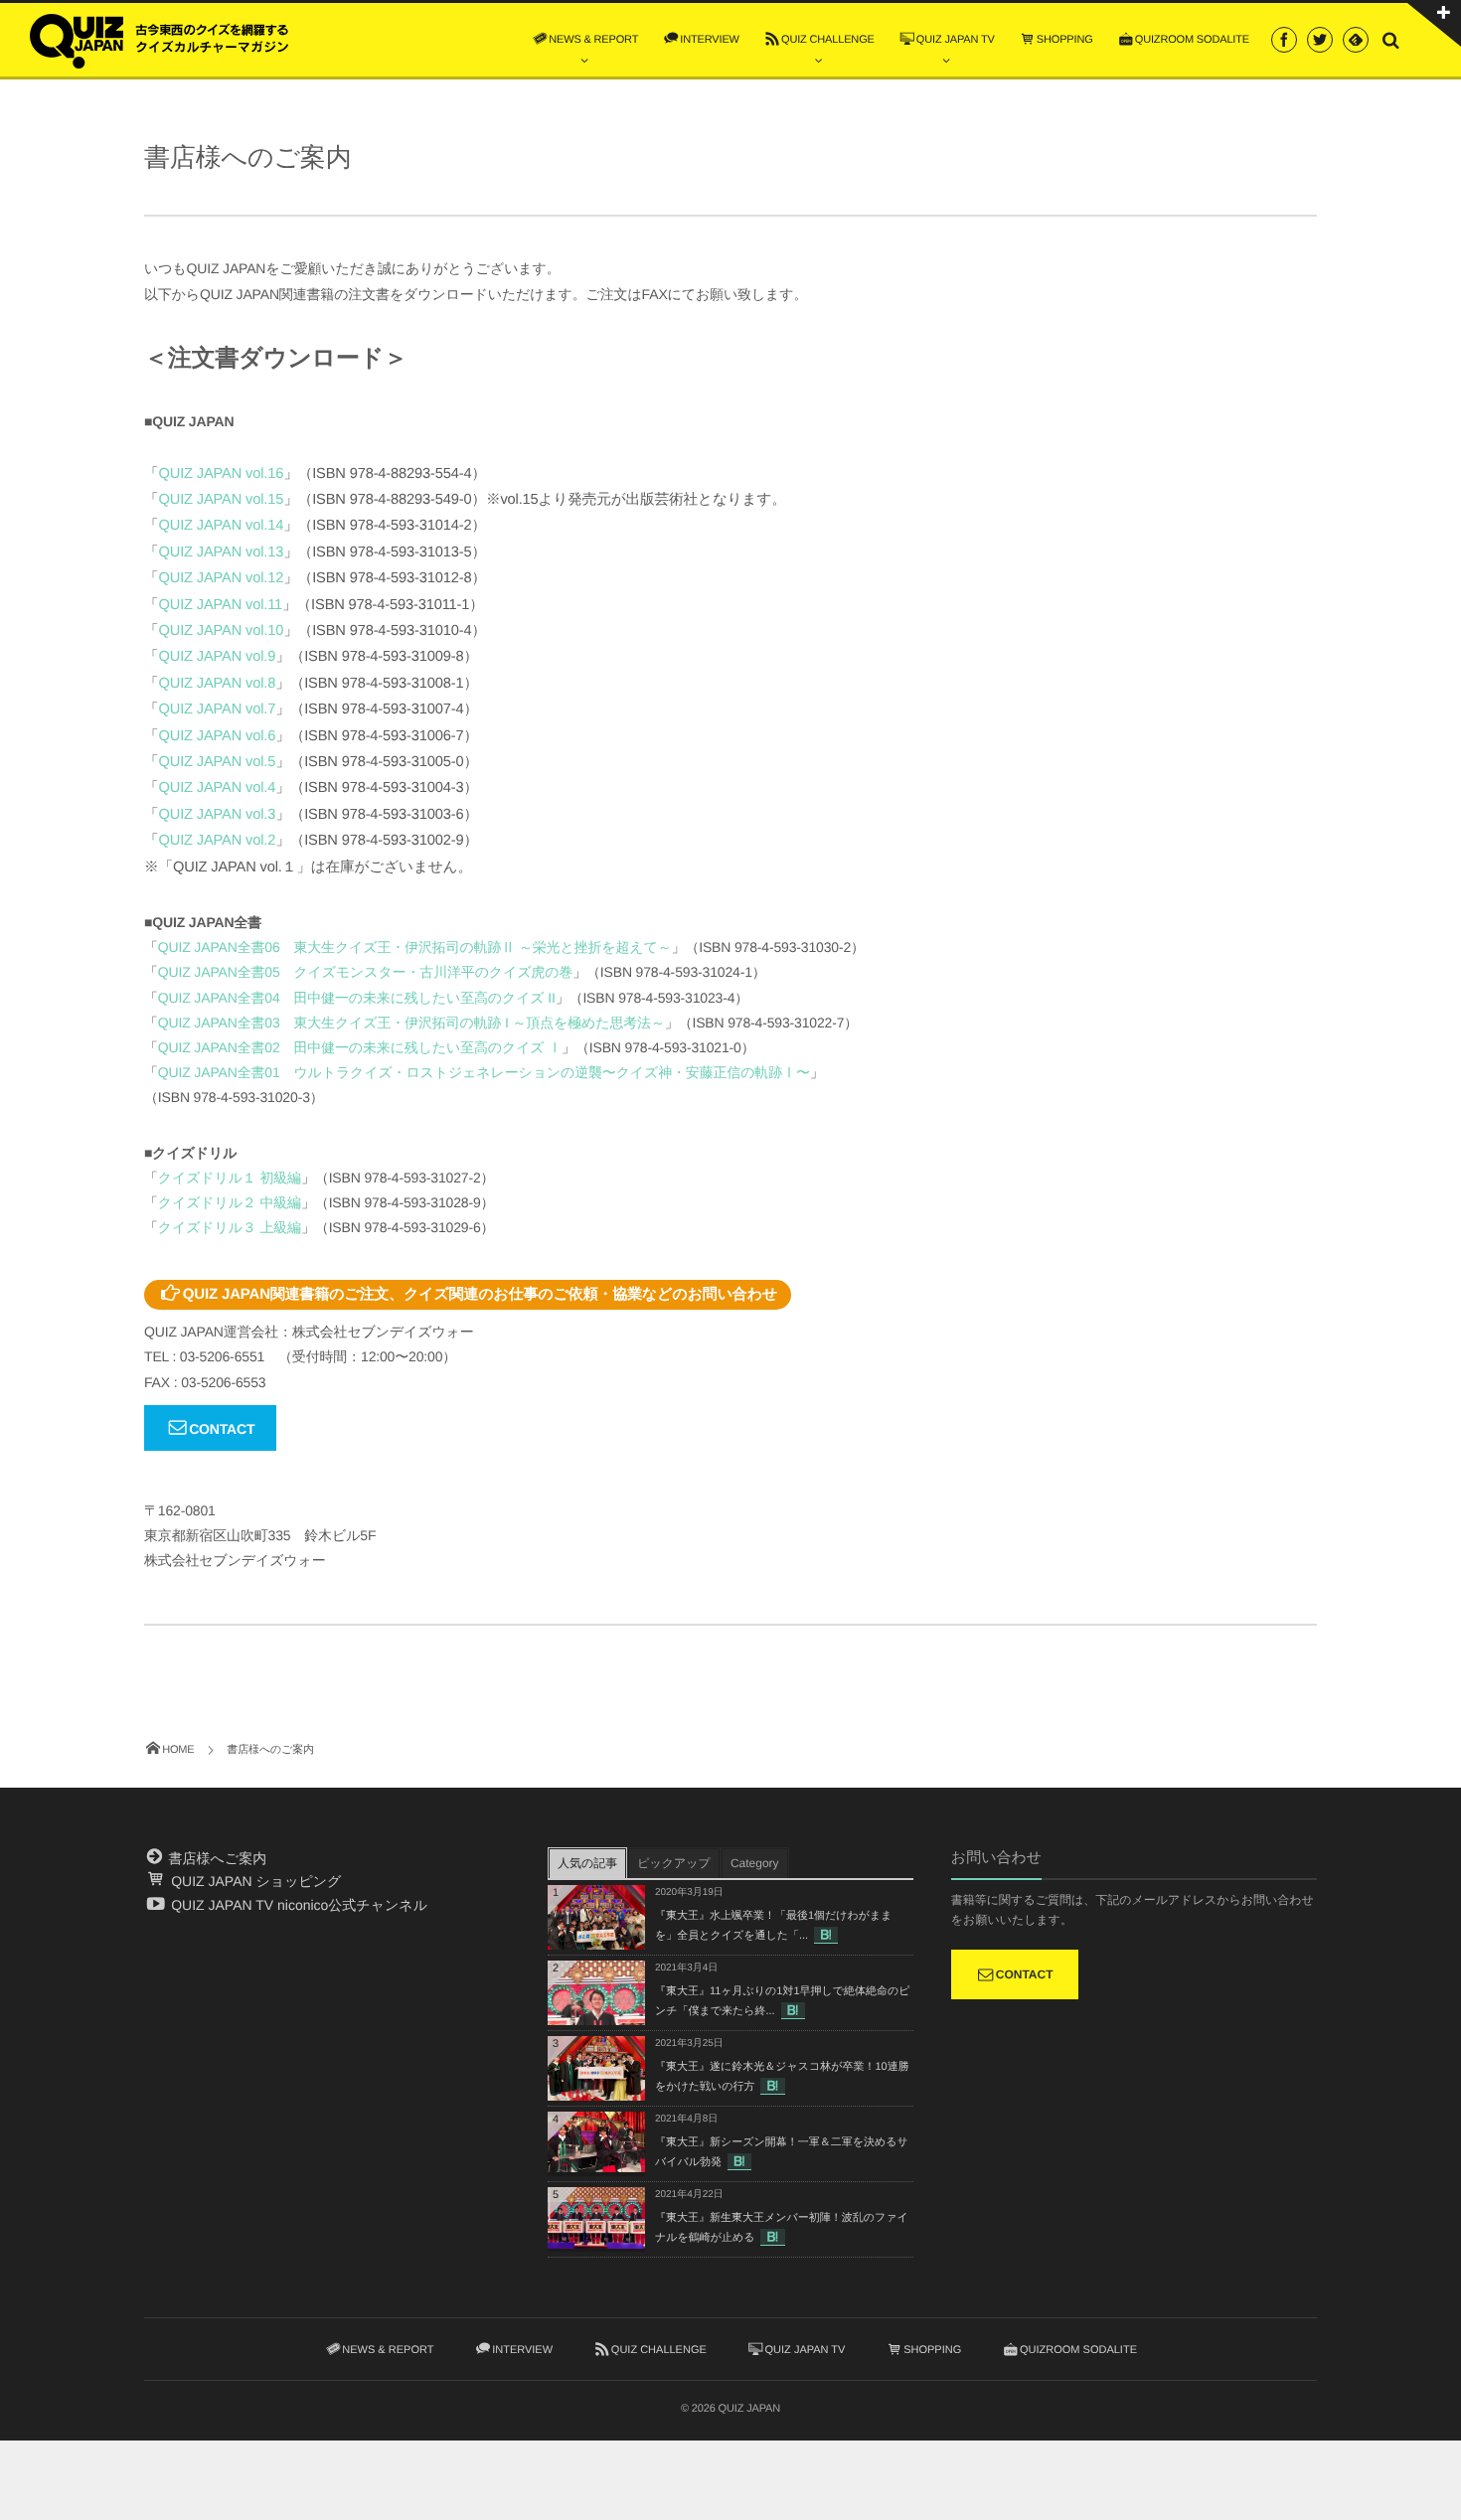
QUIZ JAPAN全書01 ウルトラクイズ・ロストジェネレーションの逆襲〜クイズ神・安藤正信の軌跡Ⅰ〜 (484, 1072)
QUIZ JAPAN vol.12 (222, 578)
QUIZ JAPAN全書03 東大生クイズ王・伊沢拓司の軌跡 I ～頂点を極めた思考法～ (411, 1023)
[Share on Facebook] (1284, 40)
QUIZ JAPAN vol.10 (222, 631)
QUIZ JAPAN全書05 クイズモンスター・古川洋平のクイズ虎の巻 (365, 972)
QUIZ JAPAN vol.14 (222, 526)
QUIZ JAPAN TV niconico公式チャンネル (297, 1905)
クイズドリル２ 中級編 (230, 1202)
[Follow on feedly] (1356, 40)
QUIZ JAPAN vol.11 (221, 605)
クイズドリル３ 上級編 (230, 1227)
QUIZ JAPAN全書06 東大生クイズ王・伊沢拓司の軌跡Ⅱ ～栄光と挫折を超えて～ (415, 947)
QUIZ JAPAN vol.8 (218, 684)
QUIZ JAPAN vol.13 (222, 552)
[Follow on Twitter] (1320, 40)
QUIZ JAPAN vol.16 (222, 474)
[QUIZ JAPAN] (159, 39)
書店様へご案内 (216, 1858)
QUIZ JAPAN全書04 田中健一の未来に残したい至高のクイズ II (357, 998)
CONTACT (222, 1429)
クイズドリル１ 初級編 (230, 1178)
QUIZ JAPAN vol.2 (218, 841)
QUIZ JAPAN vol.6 (218, 736)
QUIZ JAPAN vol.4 (218, 788)
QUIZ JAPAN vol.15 (222, 500)
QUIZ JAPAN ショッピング (254, 1881)
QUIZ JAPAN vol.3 (218, 815)
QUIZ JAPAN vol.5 (218, 762)
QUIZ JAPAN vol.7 (218, 709)
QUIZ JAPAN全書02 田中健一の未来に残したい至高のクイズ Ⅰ (360, 1047)
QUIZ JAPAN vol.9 (218, 657)
